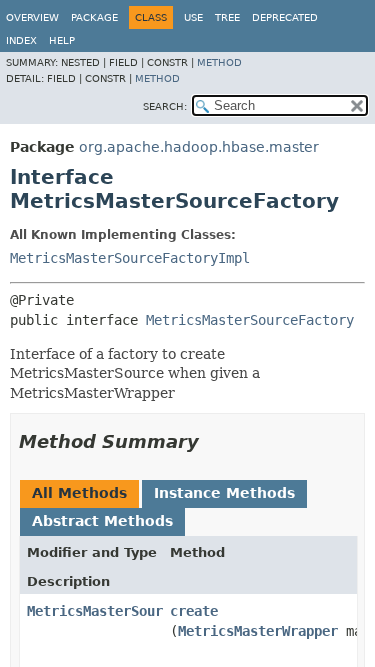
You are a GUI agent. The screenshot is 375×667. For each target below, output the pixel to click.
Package (94, 17)
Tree (227, 17)
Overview (32, 17)
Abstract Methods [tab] (102, 521)
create (194, 611)
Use (193, 17)
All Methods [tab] (79, 493)
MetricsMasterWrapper (258, 631)
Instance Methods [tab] (224, 493)
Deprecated (285, 17)
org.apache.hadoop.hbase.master (199, 147)
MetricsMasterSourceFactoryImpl (130, 258)
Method (219, 62)
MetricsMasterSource (103, 611)
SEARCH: (165, 106)
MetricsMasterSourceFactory (250, 320)
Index (21, 40)
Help (62, 40)
